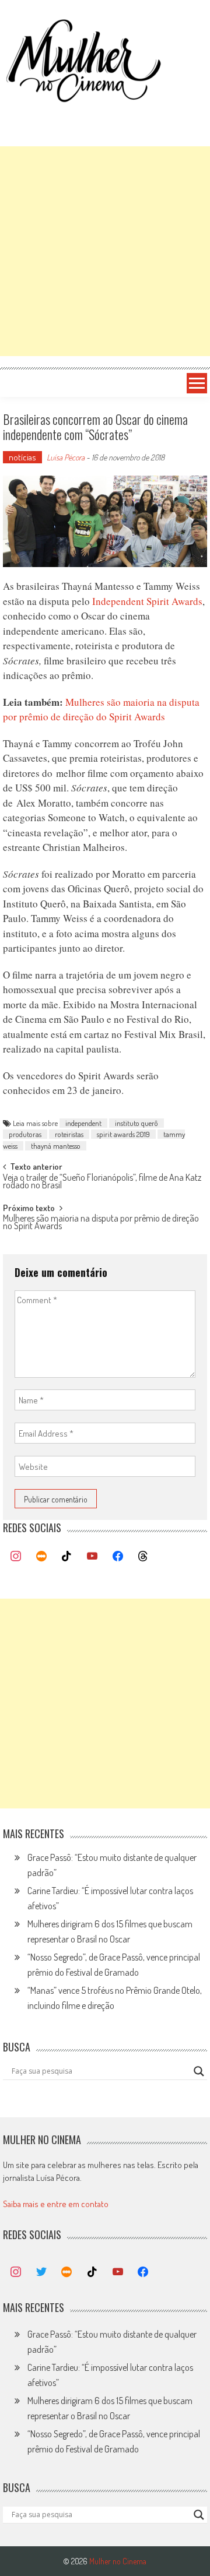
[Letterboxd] (41, 1557)
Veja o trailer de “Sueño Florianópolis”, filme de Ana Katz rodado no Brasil (102, 1182)
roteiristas (69, 1134)
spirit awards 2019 (123, 1134)
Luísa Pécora (66, 457)
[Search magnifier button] (199, 2071)
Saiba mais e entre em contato (56, 2204)
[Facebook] (118, 1557)
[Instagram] (16, 1557)
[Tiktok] (67, 1557)
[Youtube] (92, 1557)
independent (83, 1123)
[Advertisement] (105, 251)
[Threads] (143, 1557)
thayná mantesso (56, 1146)
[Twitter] (41, 2272)
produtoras (25, 1134)
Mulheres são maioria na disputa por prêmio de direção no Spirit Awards (101, 1223)
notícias (22, 457)
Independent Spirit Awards (147, 601)
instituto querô (136, 1123)
